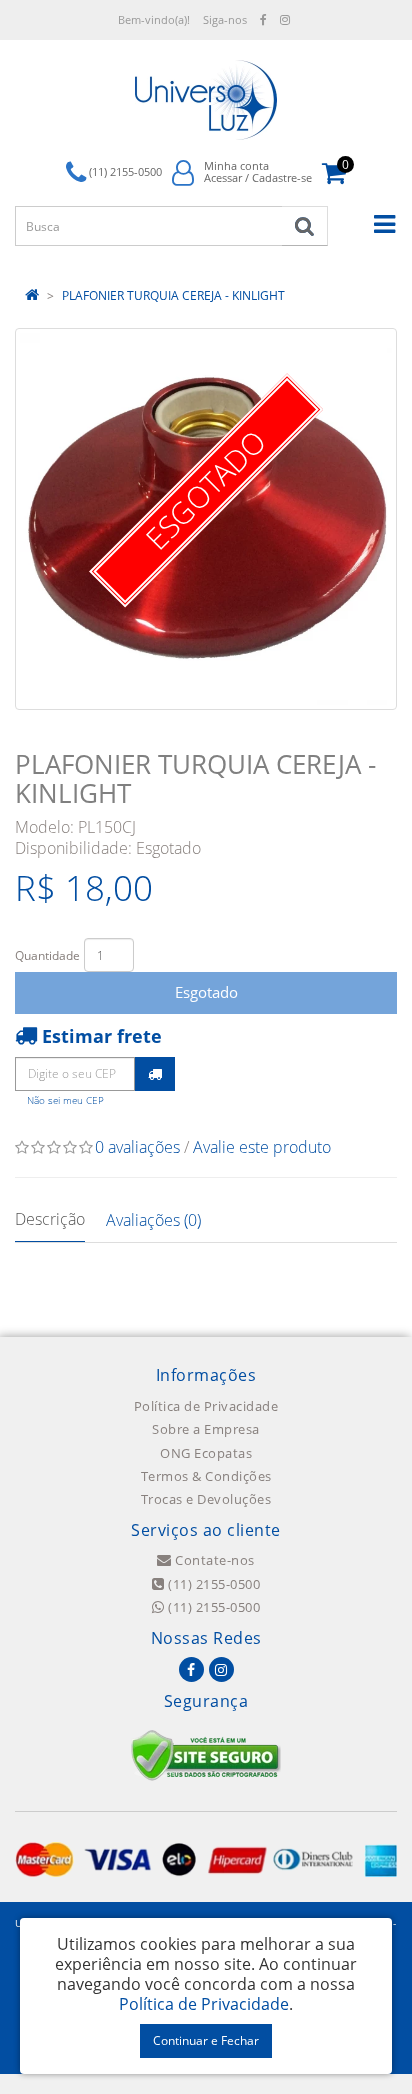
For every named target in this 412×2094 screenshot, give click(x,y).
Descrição (50, 1219)
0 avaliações (137, 1147)
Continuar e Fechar (206, 2040)
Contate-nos (213, 1560)
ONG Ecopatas (206, 1453)
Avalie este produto (262, 1147)
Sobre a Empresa (206, 1429)
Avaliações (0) (153, 1220)
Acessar (223, 177)
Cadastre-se (282, 177)
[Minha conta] (183, 171)
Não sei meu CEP (65, 1100)
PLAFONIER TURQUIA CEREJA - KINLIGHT (173, 295)
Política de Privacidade (206, 1406)
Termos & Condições (206, 1476)
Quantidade (47, 955)
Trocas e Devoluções (206, 1499)
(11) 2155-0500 (212, 1584)
